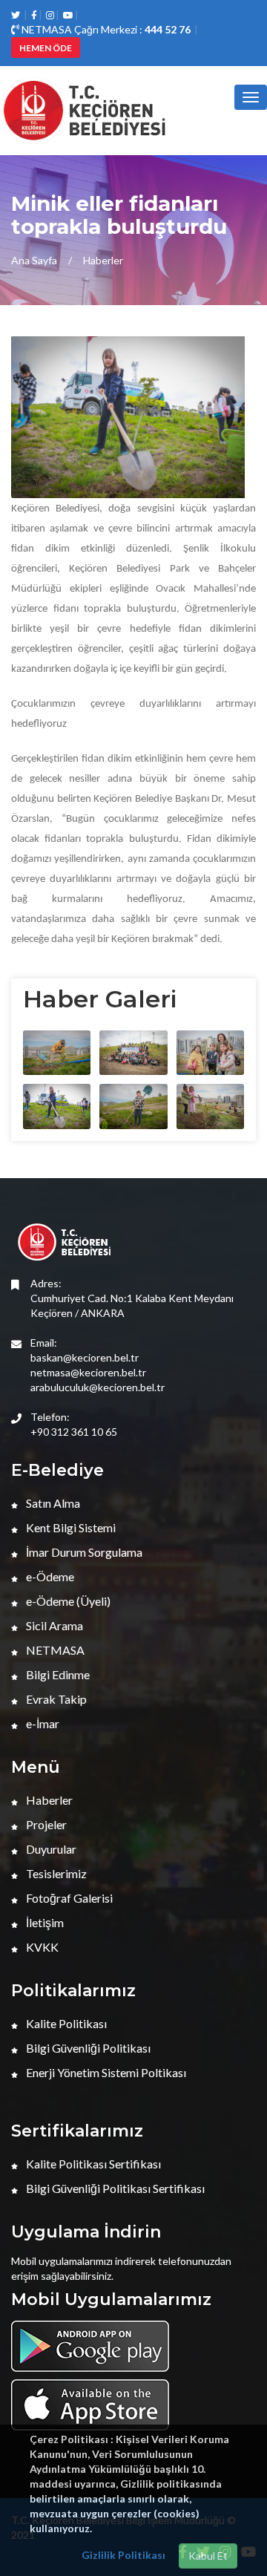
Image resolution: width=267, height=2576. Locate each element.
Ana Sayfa (34, 260)
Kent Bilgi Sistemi (70, 1527)
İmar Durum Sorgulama (83, 1552)
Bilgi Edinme (57, 1674)
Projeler (45, 1824)
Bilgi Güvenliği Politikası (87, 2048)
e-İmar (42, 1723)
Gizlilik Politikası (123, 2555)
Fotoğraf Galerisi (68, 1898)
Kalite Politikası (65, 2023)
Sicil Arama (53, 1625)
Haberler (103, 260)
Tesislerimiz (55, 1873)
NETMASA (54, 1650)
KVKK (41, 1947)
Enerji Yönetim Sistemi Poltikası (105, 2072)
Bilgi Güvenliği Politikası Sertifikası (114, 2188)
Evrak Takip (55, 1699)
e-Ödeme (49, 1576)
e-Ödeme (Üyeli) (67, 1601)
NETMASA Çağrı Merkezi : (105, 29)
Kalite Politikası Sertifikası (92, 2164)
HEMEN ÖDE (46, 48)
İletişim (44, 1922)
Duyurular (50, 1849)
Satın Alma (52, 1503)
